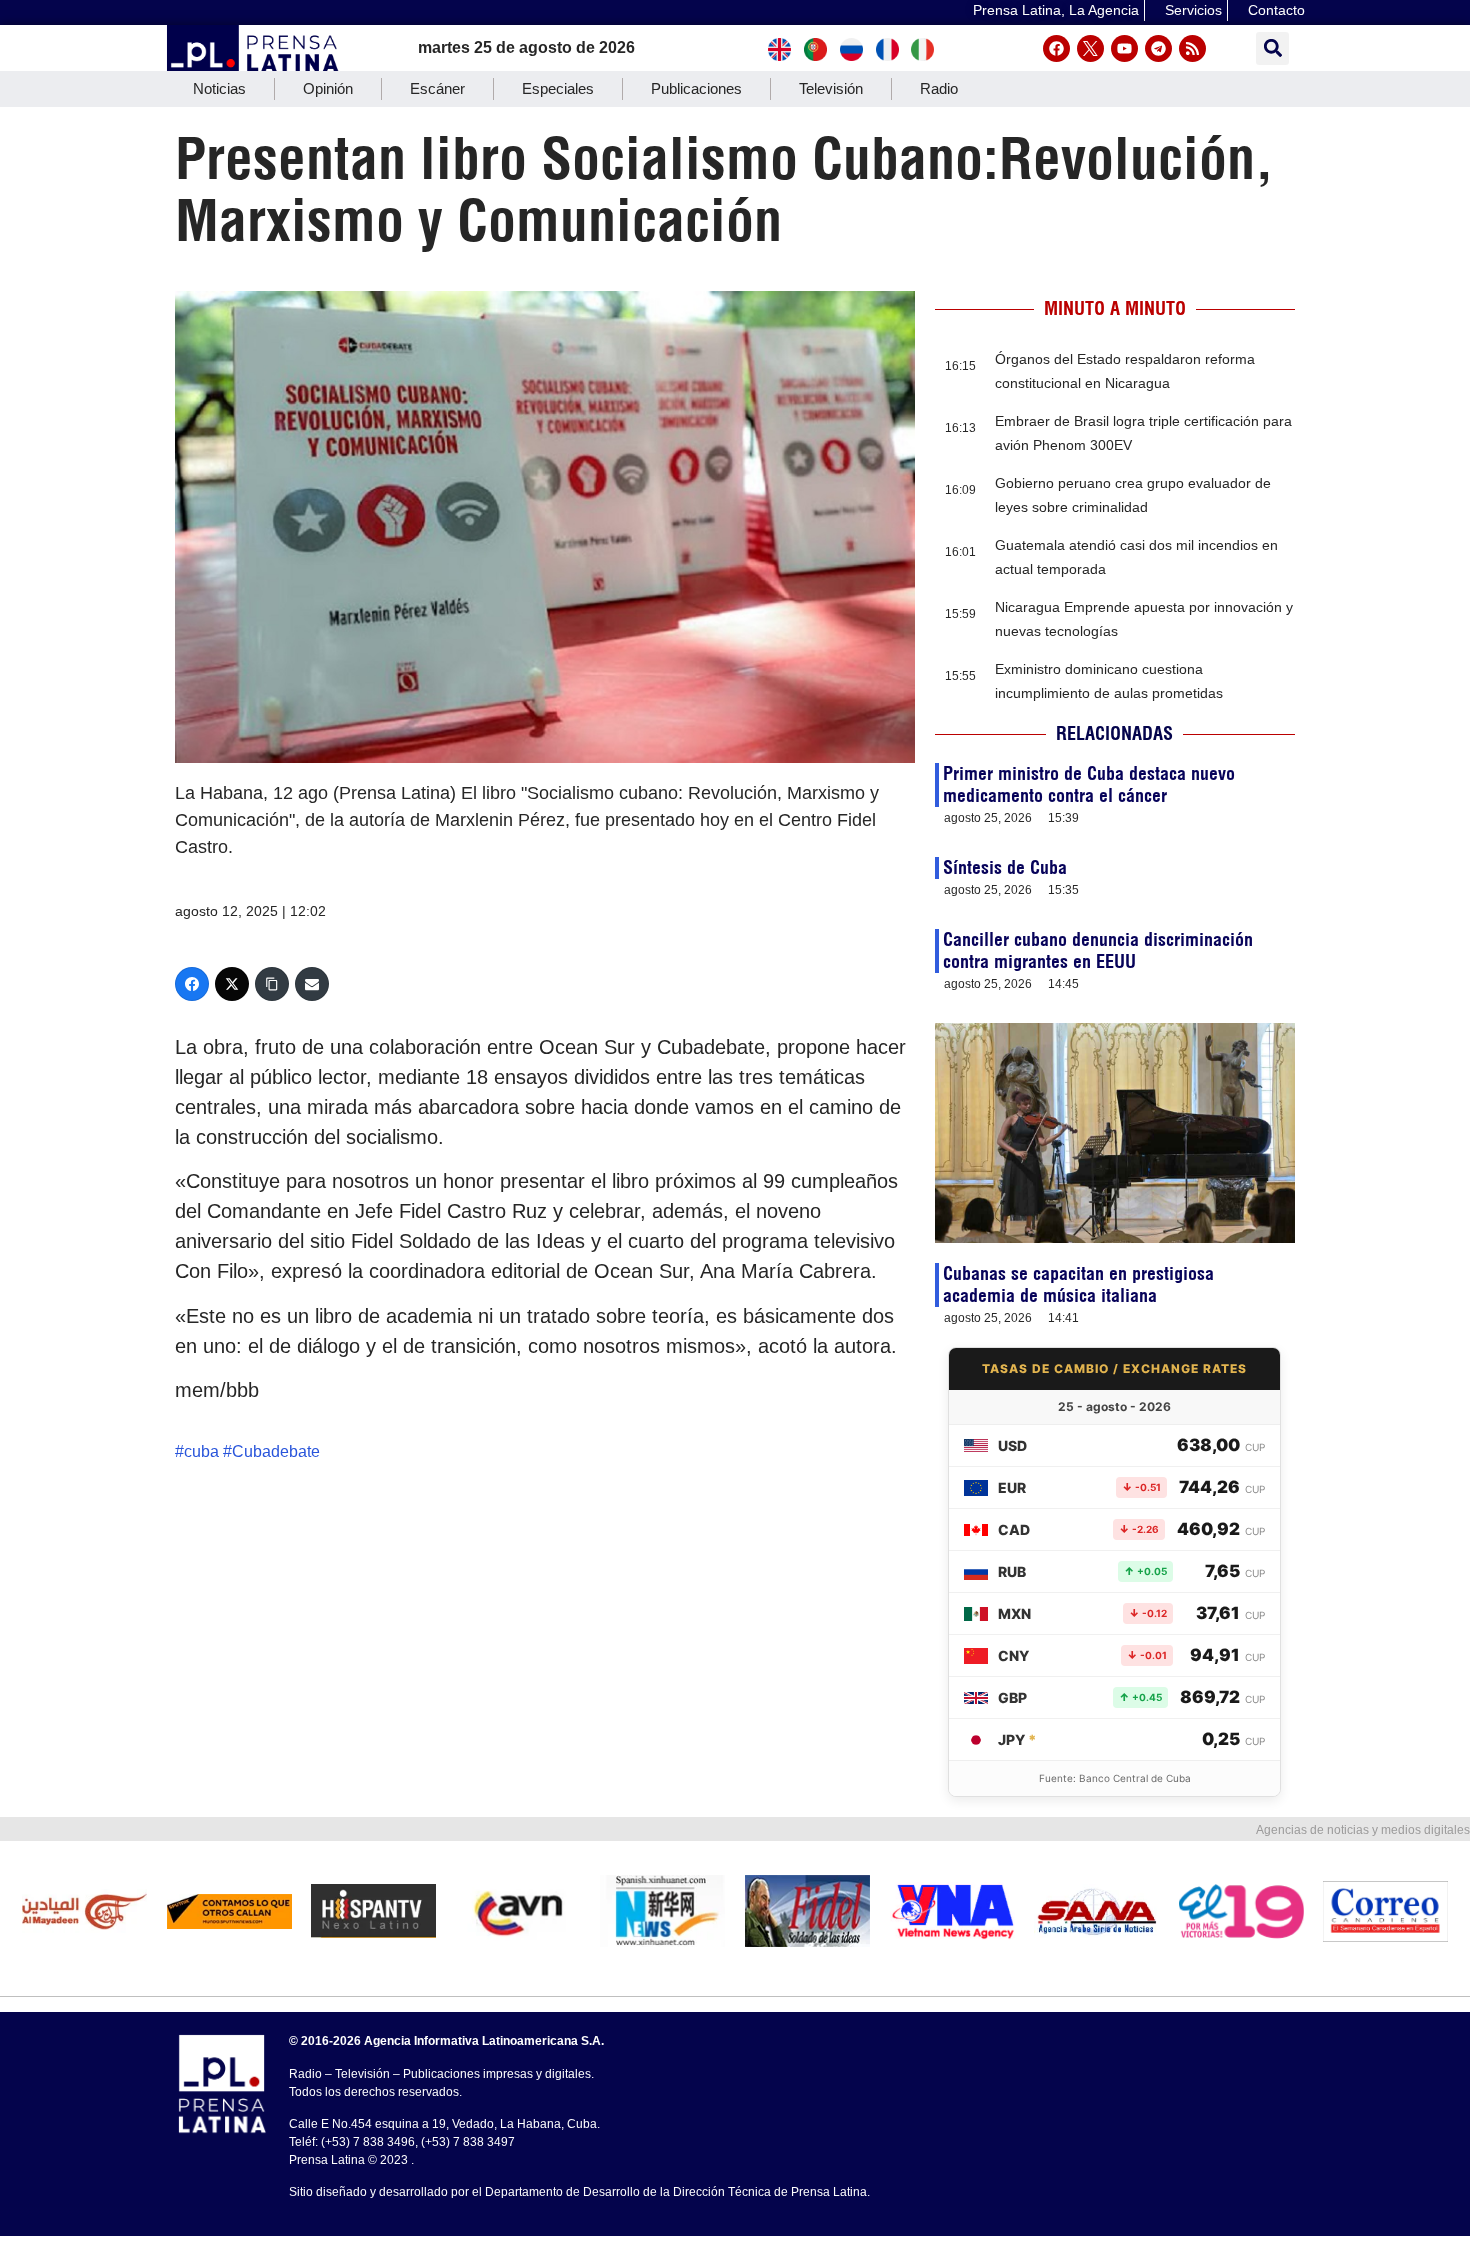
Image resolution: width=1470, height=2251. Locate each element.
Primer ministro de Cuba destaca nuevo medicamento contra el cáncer (1089, 784)
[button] (1272, 48)
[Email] (312, 984)
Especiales (558, 88)
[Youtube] (1124, 48)
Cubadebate (276, 1451)
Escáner (437, 88)
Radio (939, 88)
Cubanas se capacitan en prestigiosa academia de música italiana (1078, 1284)
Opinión (328, 88)
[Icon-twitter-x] (1090, 48)
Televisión (831, 88)
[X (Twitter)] (232, 984)
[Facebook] (1056, 48)
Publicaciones (696, 88)
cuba (201, 1451)
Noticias (219, 88)
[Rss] (1192, 48)
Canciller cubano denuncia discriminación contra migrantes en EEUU (1098, 950)
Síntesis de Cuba (1005, 867)
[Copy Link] (272, 984)
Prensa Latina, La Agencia (1056, 10)
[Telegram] (1158, 48)
